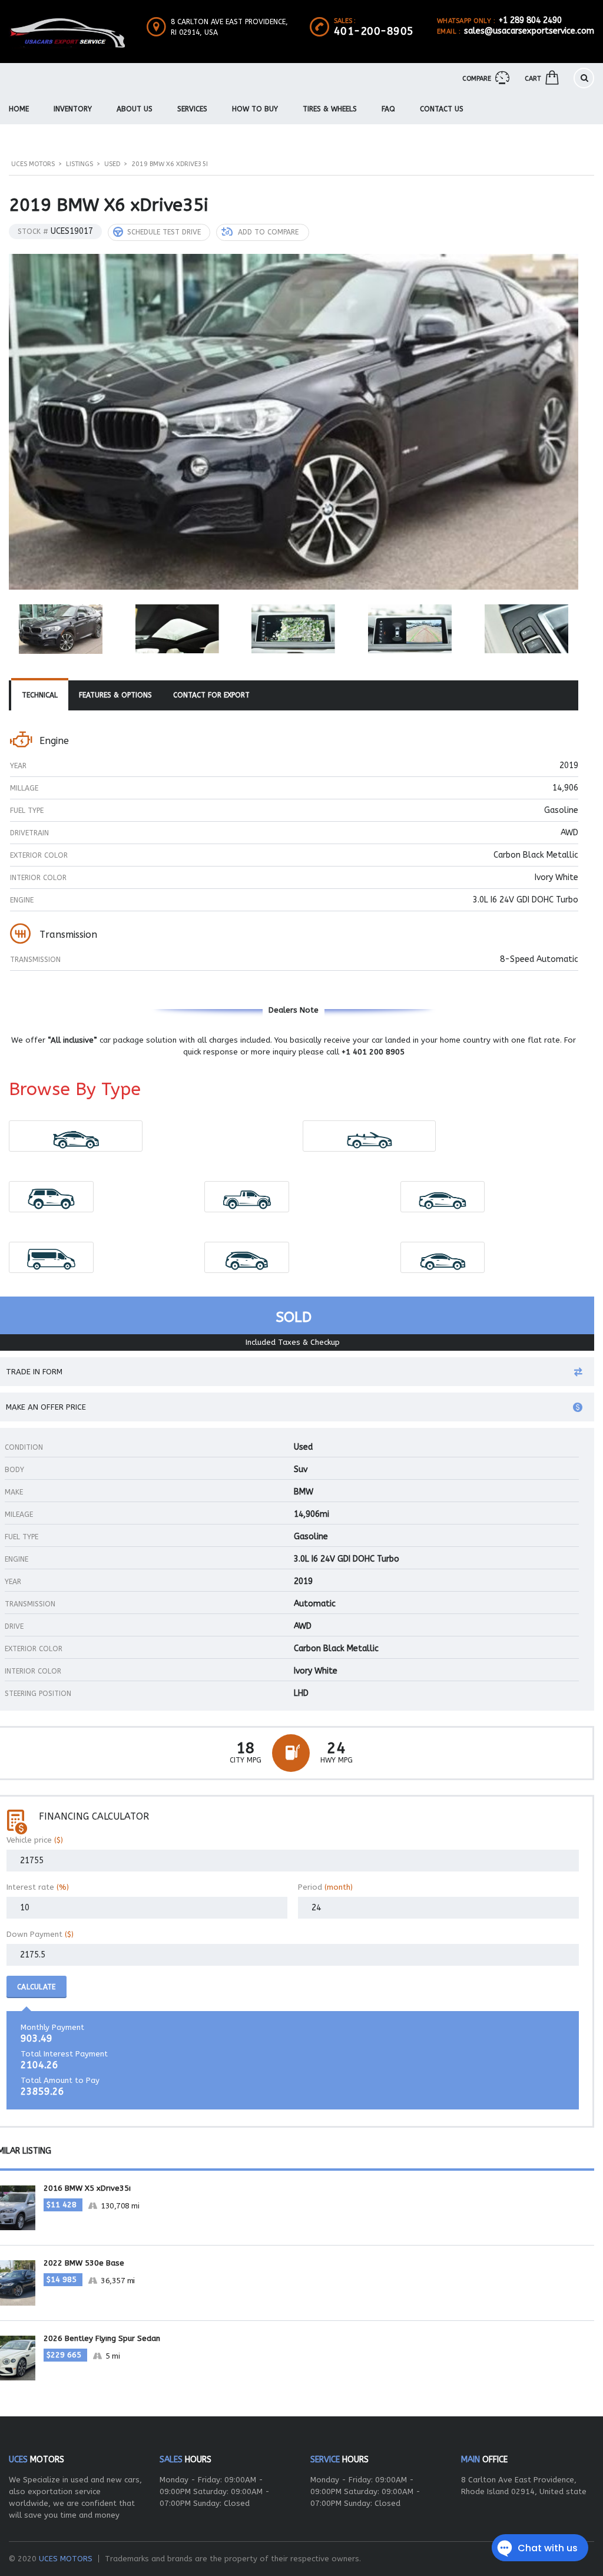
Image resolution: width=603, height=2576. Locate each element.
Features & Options (115, 695)
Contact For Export (211, 695)
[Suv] (52, 1197)
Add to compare (268, 232)
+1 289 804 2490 (530, 20)
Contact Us (442, 109)
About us (135, 109)
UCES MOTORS (66, 2559)
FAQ (388, 109)
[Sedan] (443, 1197)
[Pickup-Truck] (247, 1197)
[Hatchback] (247, 1257)
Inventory (73, 109)
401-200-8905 (374, 31)
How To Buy (255, 109)
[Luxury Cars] (76, 1136)
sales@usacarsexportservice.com (529, 31)
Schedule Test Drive (164, 232)
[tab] (40, 696)
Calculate (37, 1987)
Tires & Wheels (330, 109)
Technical (40, 695)
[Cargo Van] (52, 1257)
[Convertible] (369, 1136)
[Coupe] (443, 1257)
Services (192, 109)
